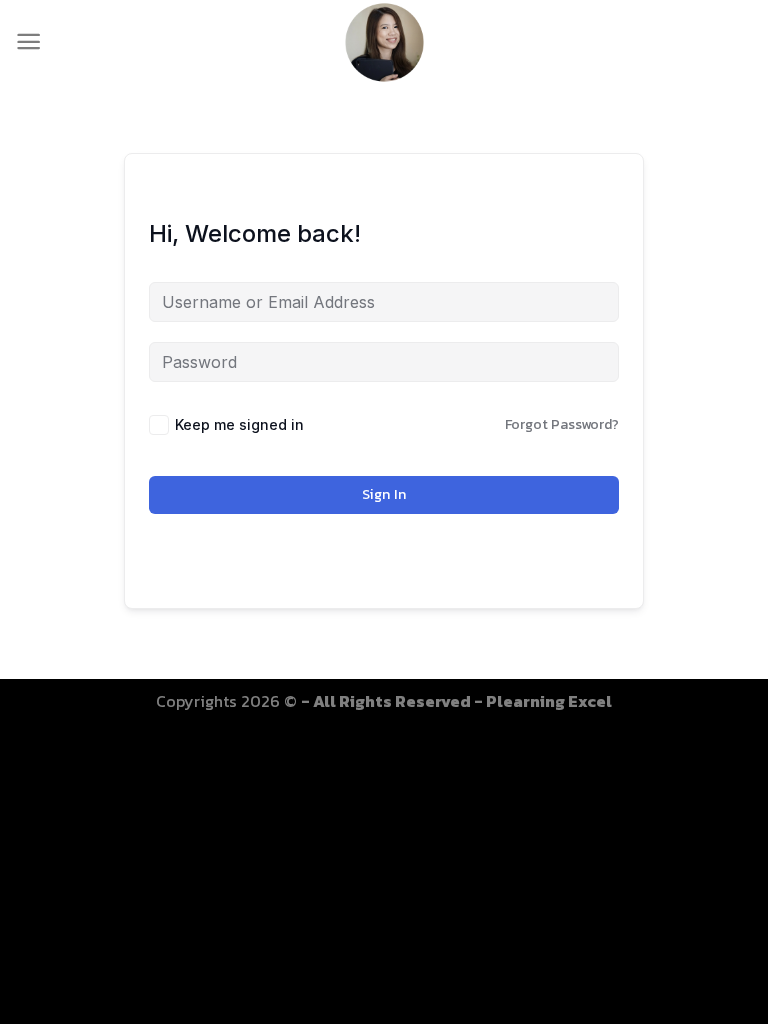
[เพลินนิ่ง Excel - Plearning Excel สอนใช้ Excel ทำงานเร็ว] (384, 41)
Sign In (384, 494)
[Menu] (28, 41)
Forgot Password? (562, 424)
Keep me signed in (239, 424)
